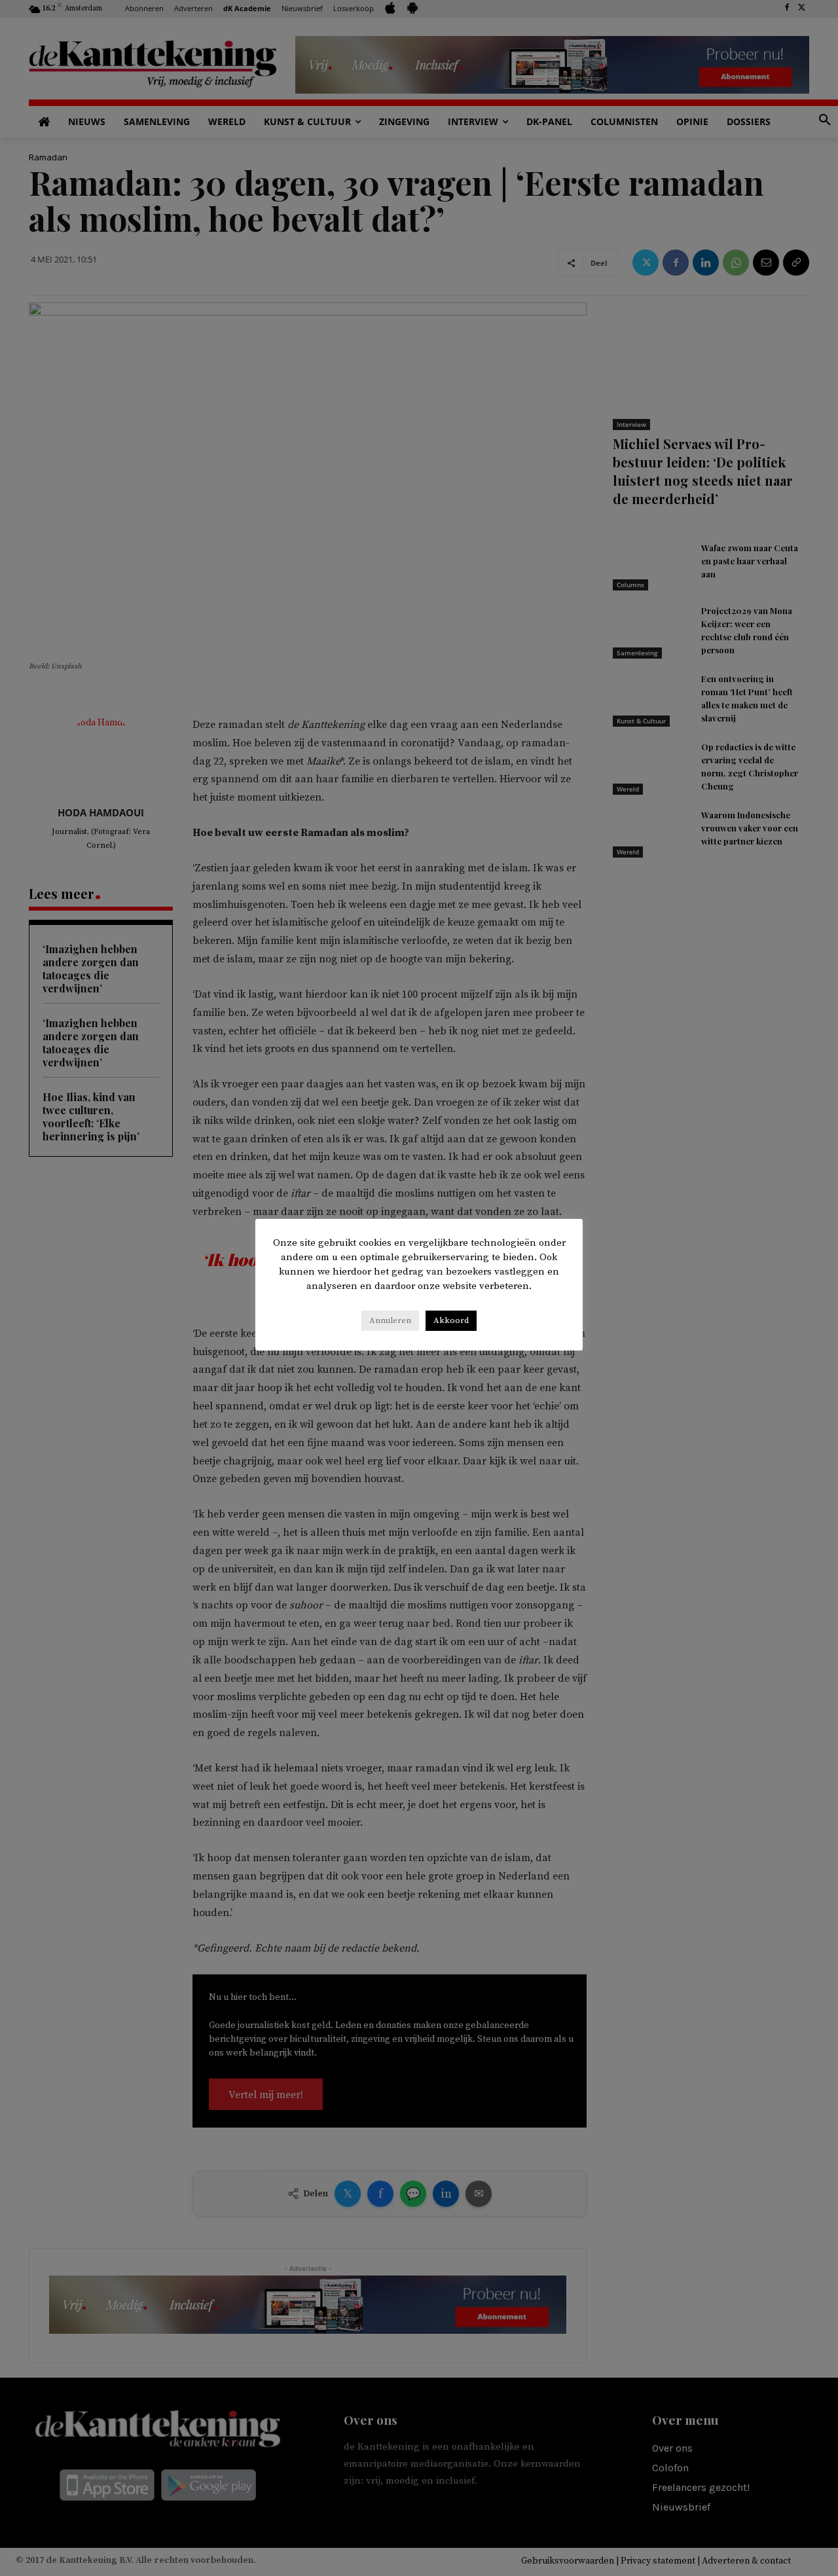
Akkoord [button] (451, 1320)
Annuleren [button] (390, 1320)
